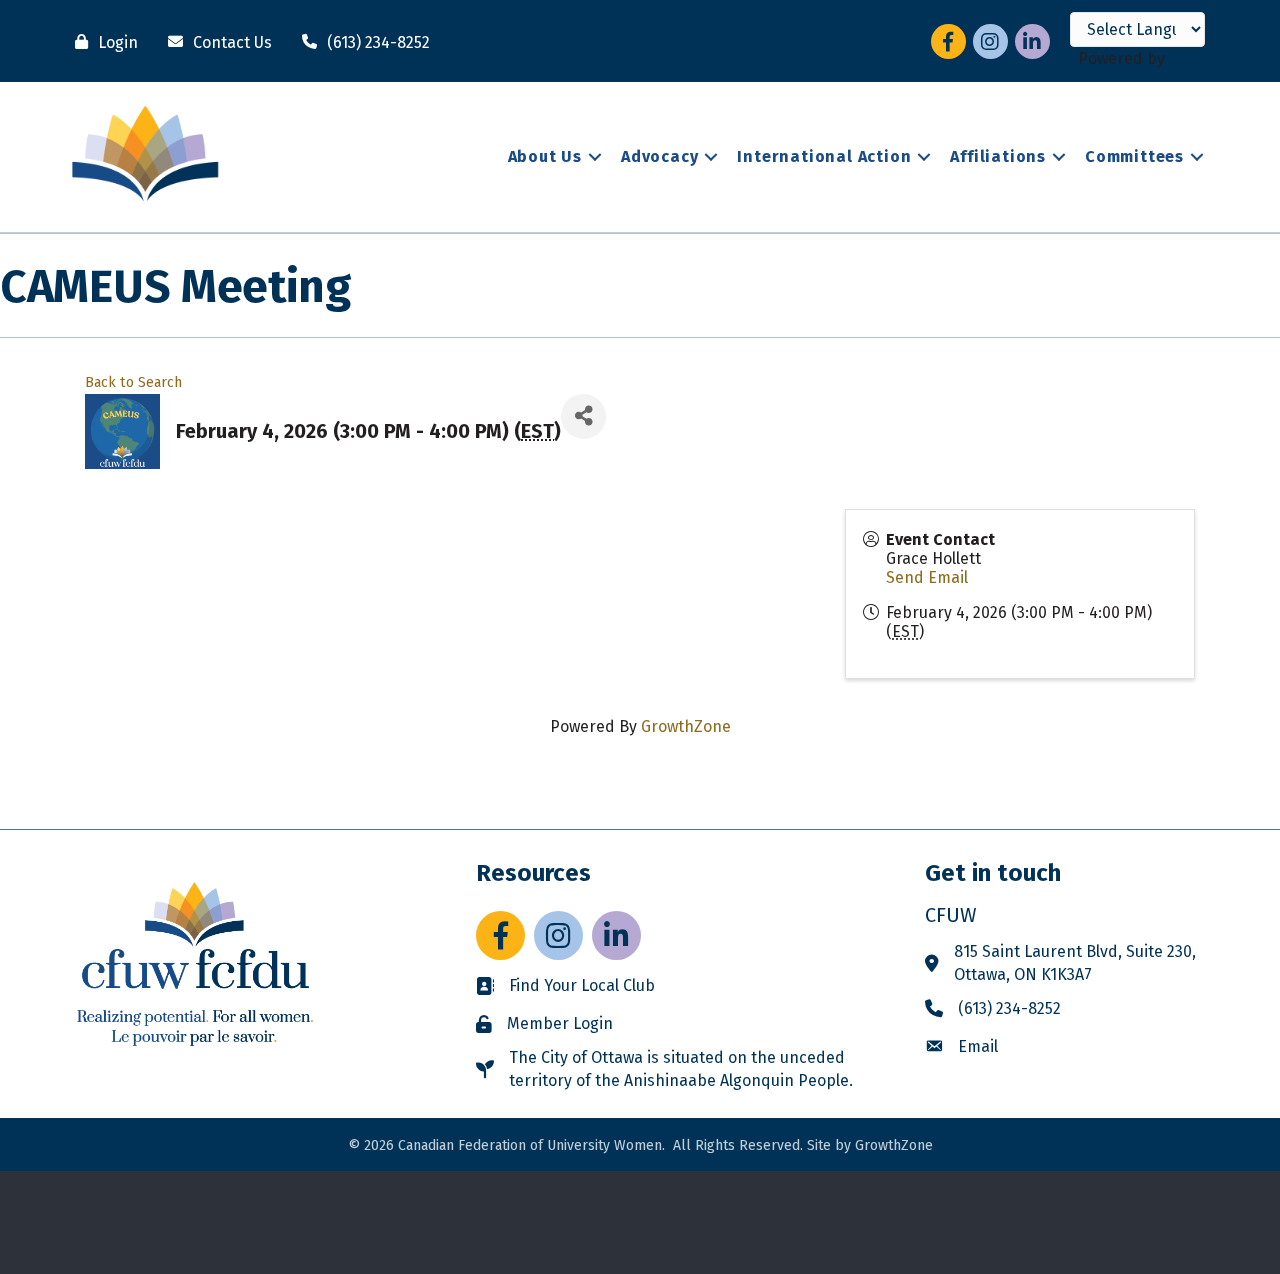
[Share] (583, 416)
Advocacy (659, 156)
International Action (824, 156)
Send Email (927, 577)
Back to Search (133, 382)
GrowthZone (686, 726)
